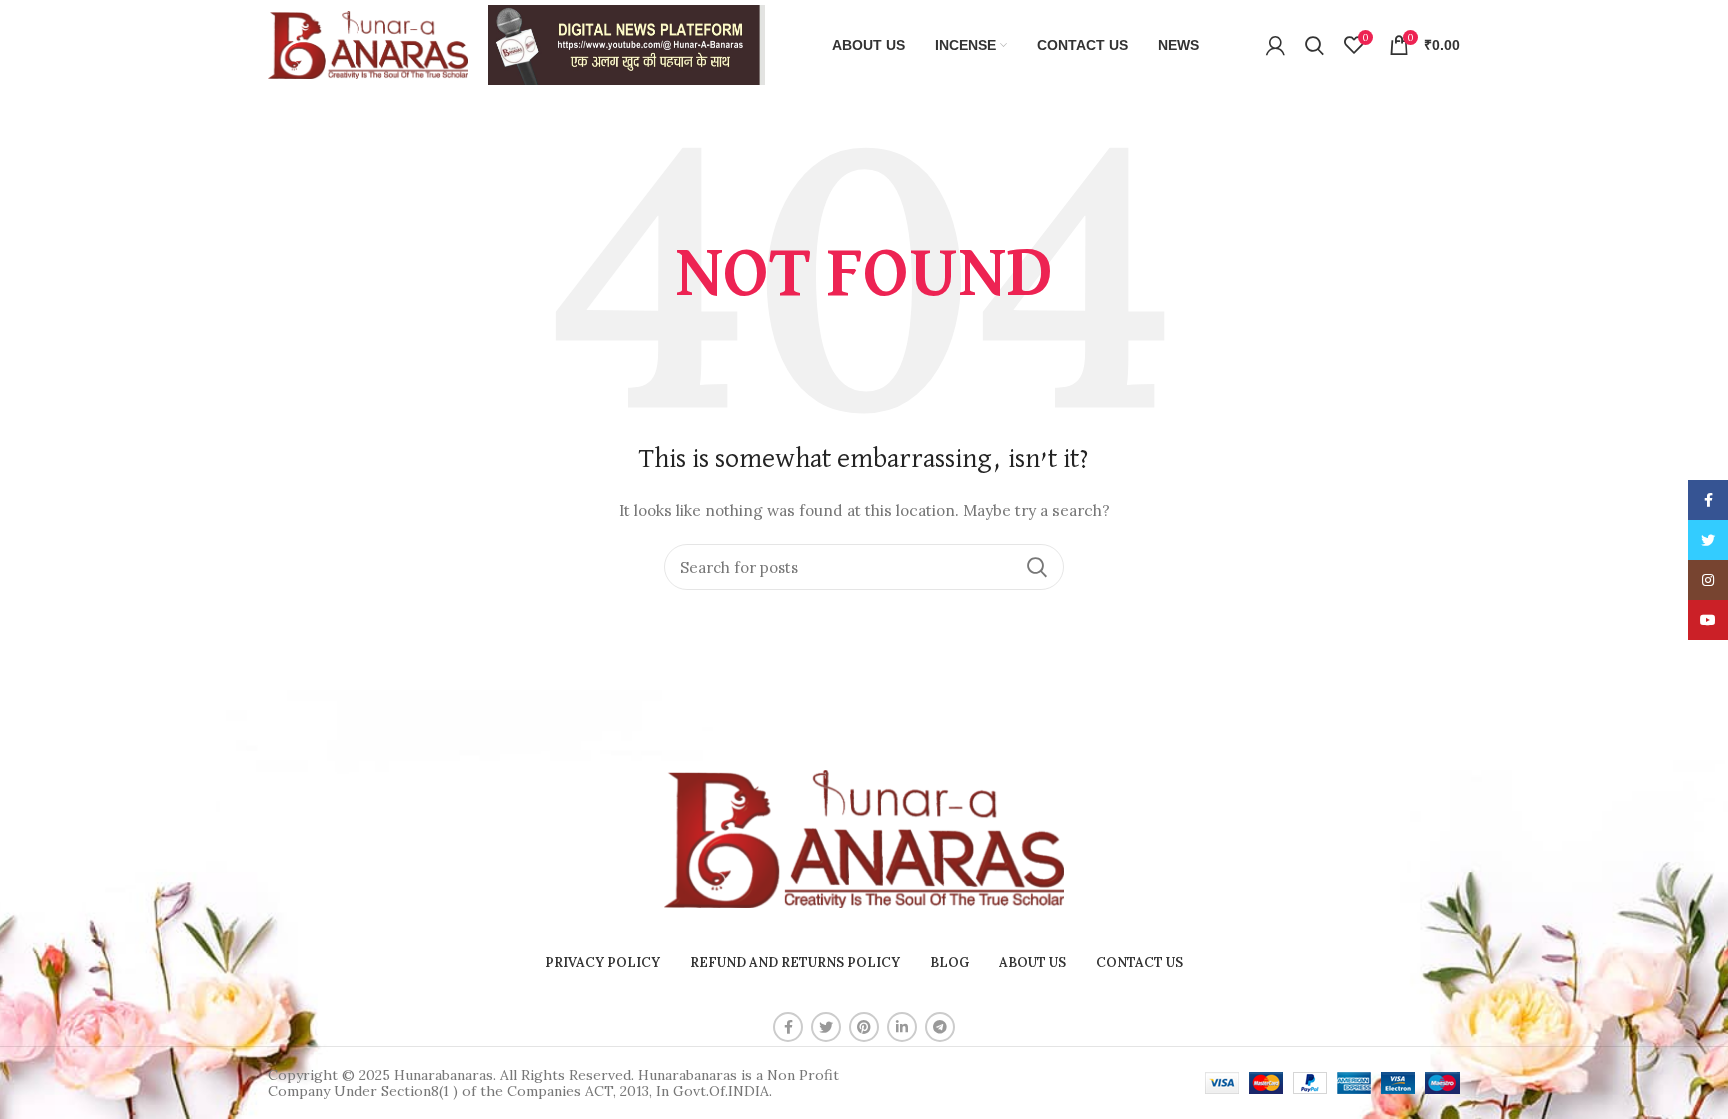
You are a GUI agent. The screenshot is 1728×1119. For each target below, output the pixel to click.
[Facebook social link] (788, 1027)
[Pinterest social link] (864, 1027)
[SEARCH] (1037, 567)
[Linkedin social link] (902, 1027)
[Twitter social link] (826, 1027)
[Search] (1314, 45)
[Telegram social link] (940, 1027)
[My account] (1275, 45)
